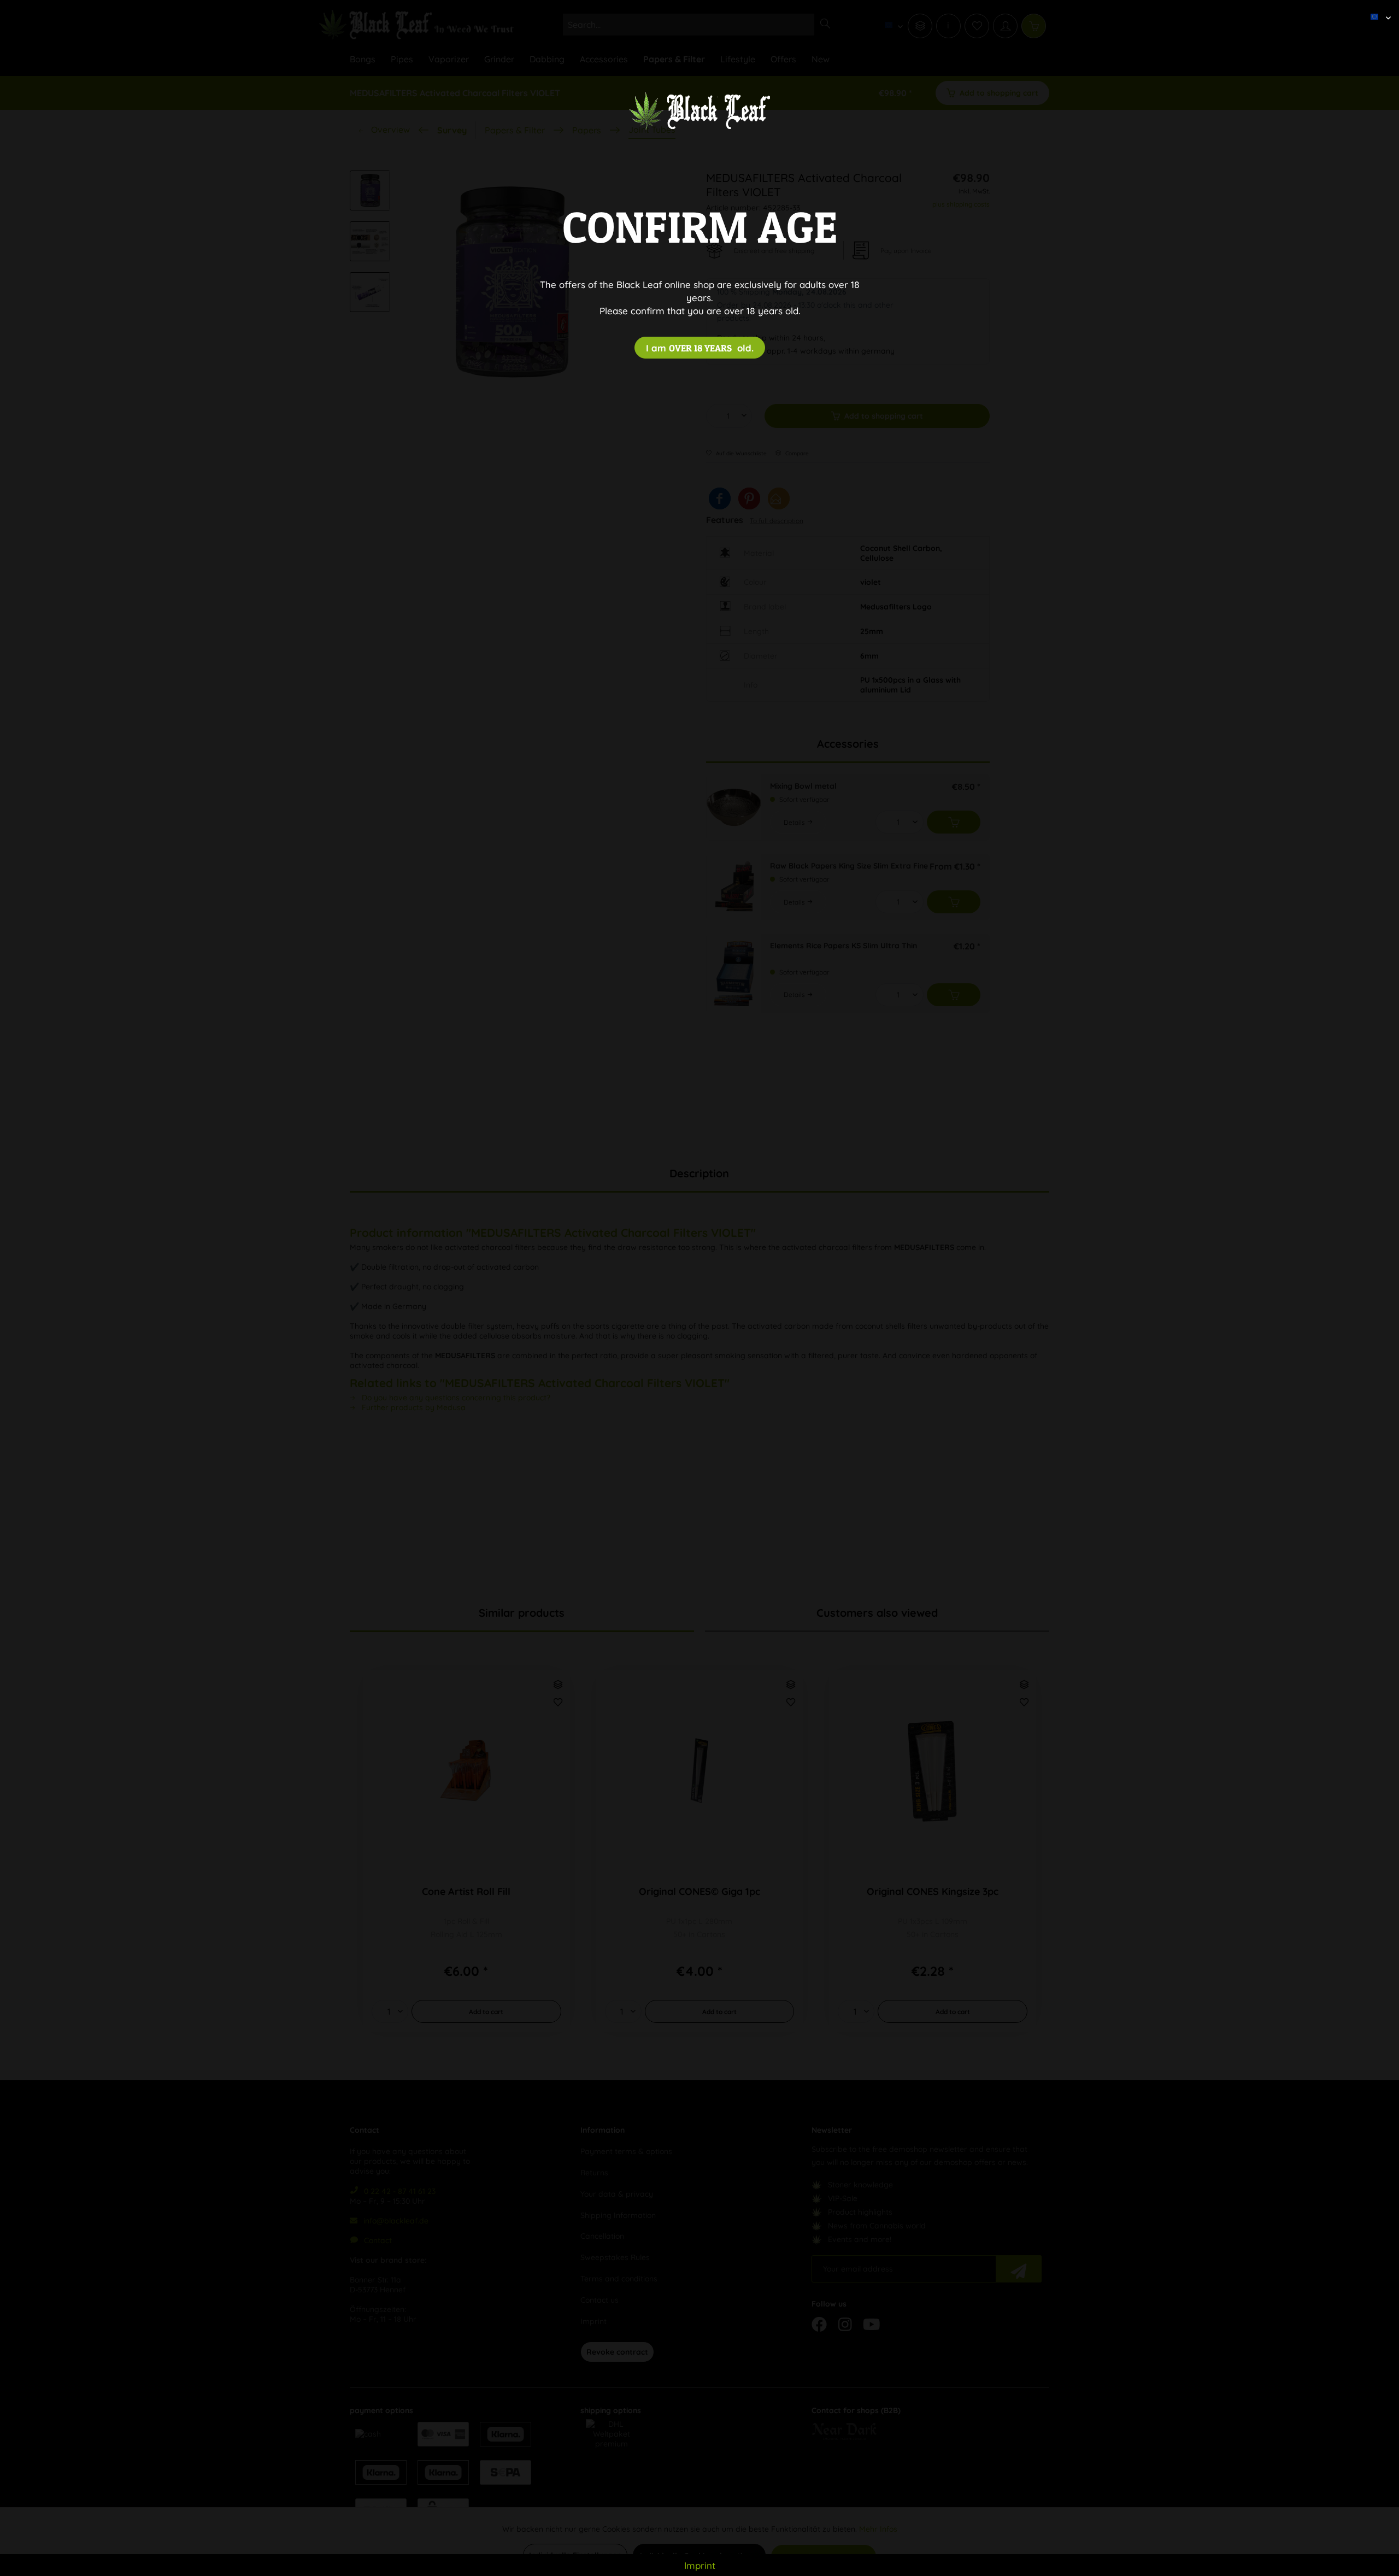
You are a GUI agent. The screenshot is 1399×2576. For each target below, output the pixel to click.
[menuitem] (1377, 8)
